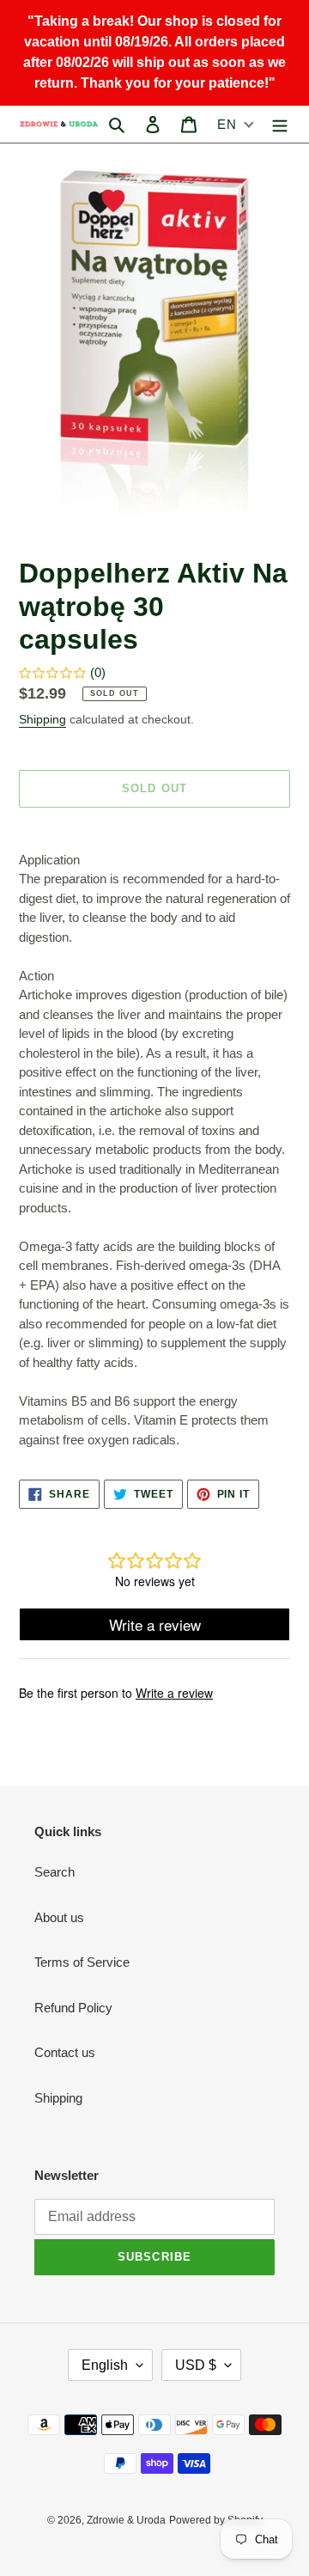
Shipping (42, 719)
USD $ (196, 2365)
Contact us (65, 2052)
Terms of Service (82, 1962)
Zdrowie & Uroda (126, 2520)
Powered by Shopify (216, 2520)
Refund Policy (73, 2008)
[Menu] (280, 124)
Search (55, 1872)
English (105, 2365)
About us (59, 1917)
